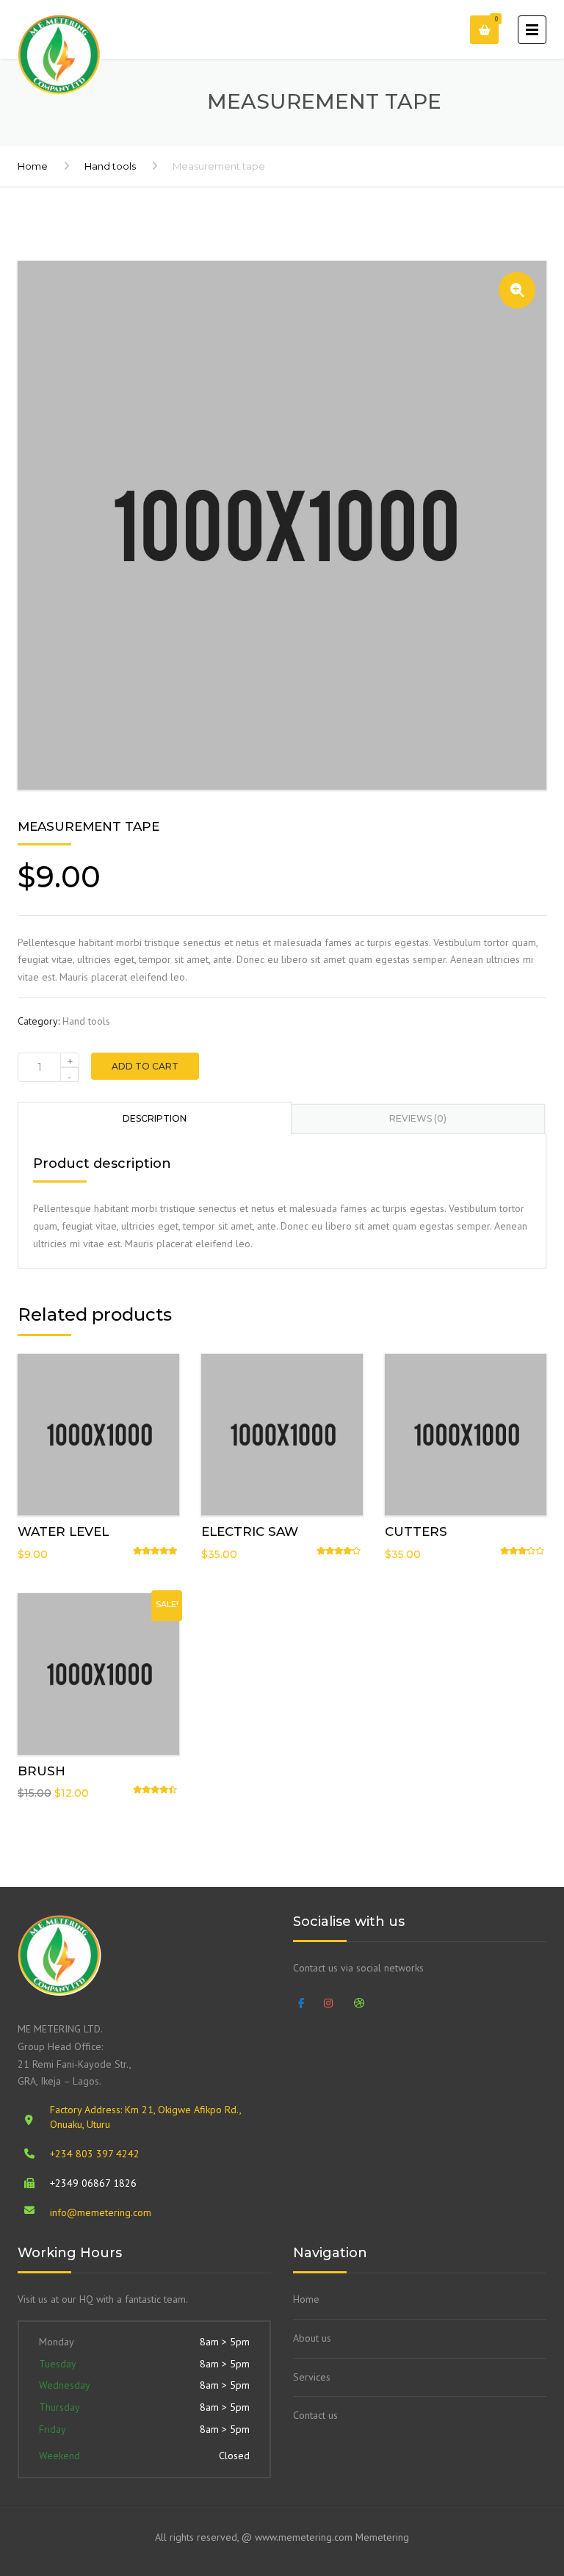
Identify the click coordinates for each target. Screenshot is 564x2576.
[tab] (155, 1118)
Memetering (382, 2537)
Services (312, 2377)
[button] (517, 290)
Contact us (315, 2415)
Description (155, 1118)
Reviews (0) (418, 1118)
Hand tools (110, 166)
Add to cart (145, 1066)
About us (312, 2338)
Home (33, 166)
